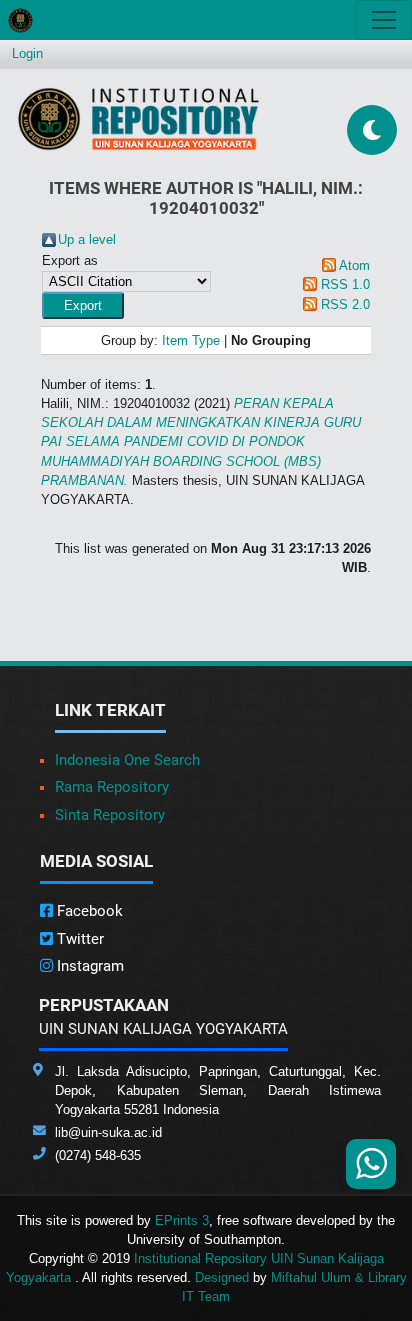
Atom (354, 265)
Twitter (78, 939)
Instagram (88, 966)
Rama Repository (112, 787)
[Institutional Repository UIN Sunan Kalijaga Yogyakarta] (138, 118)
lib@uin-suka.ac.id (108, 1132)
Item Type (191, 340)
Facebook (88, 911)
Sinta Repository (110, 815)
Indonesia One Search (127, 760)
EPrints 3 (182, 1220)
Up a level (87, 239)
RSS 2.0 (345, 304)
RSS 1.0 (345, 284)
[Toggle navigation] (384, 20)
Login (27, 53)
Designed (222, 1277)
